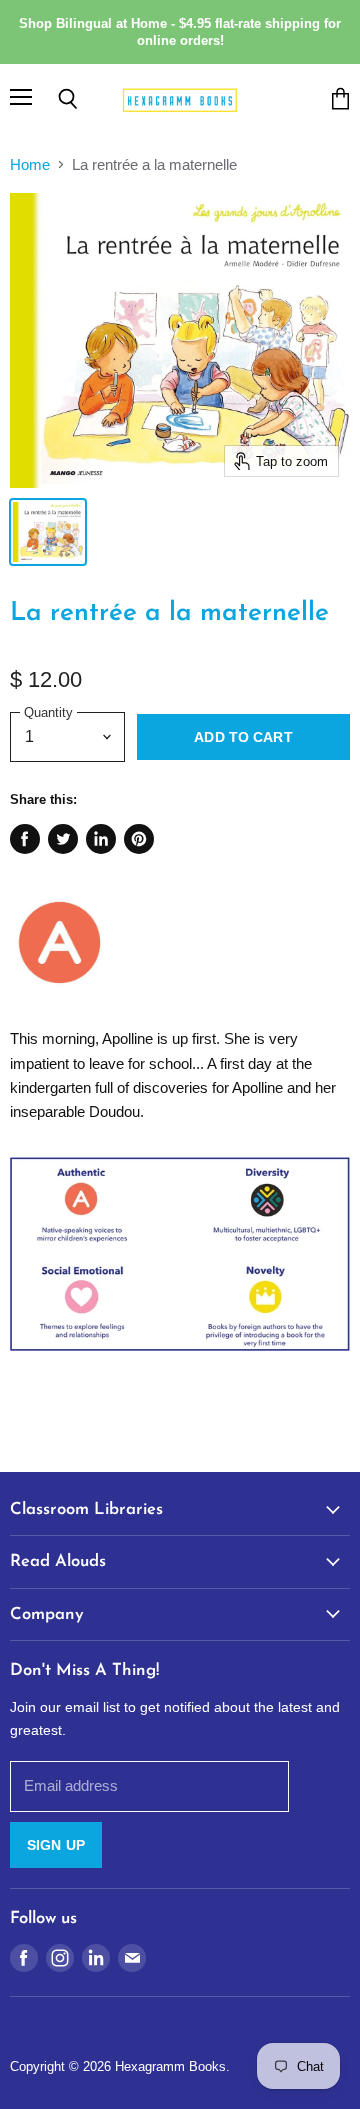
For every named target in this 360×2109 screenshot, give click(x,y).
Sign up (56, 1845)
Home (30, 164)
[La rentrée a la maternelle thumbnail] (48, 532)
